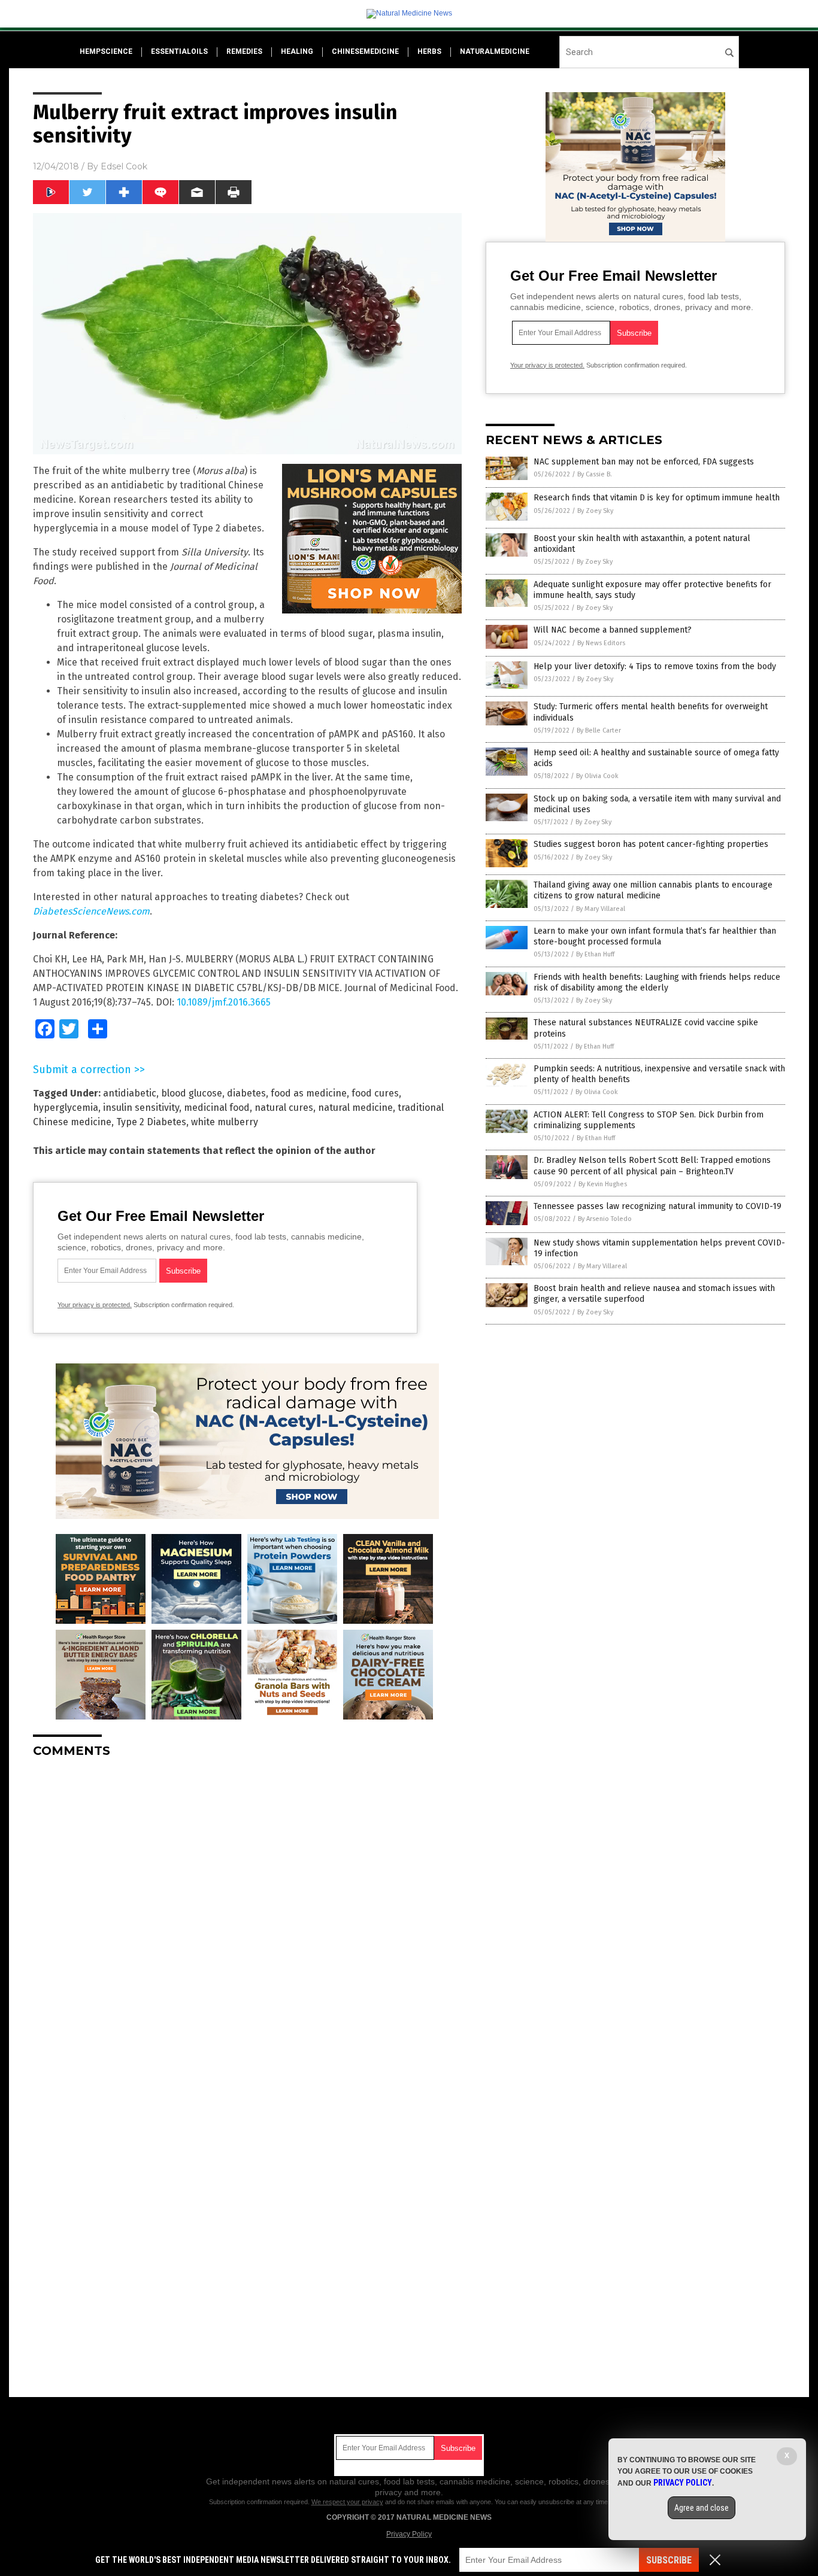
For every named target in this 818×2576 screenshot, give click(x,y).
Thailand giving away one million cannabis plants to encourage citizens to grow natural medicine (653, 890)
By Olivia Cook (597, 776)
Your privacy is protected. (95, 1305)
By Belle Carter (599, 730)
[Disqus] (247, 1917)
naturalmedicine (495, 51)
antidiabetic (130, 1093)
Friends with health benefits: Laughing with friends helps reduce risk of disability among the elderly (657, 982)
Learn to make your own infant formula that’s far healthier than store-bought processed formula (655, 936)
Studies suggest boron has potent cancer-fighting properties (651, 844)
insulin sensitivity (141, 1108)
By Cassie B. (595, 474)
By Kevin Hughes (603, 1184)
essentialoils (179, 51)
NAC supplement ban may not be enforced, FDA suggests (644, 462)
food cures (375, 1093)
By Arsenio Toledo (605, 1219)
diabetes (246, 1093)
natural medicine (355, 1108)
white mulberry (225, 1122)
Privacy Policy (409, 2534)
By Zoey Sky (595, 511)
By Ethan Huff (595, 954)
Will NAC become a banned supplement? (613, 630)
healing (297, 51)
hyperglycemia (66, 1108)
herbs (429, 51)
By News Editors (601, 643)
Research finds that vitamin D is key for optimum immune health (657, 498)
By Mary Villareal (601, 909)
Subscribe (669, 2560)
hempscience (106, 51)
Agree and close (702, 2508)
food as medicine (309, 1093)
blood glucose (192, 1093)
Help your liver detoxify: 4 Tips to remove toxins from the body (655, 666)
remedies (244, 51)
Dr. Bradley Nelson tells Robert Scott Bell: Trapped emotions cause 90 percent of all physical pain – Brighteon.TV (652, 1166)
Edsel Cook (124, 166)
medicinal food (217, 1108)
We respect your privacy (347, 2502)
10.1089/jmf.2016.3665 (224, 1002)
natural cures (284, 1108)
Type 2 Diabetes (151, 1122)
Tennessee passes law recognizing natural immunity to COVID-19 (658, 1206)
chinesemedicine (365, 51)
